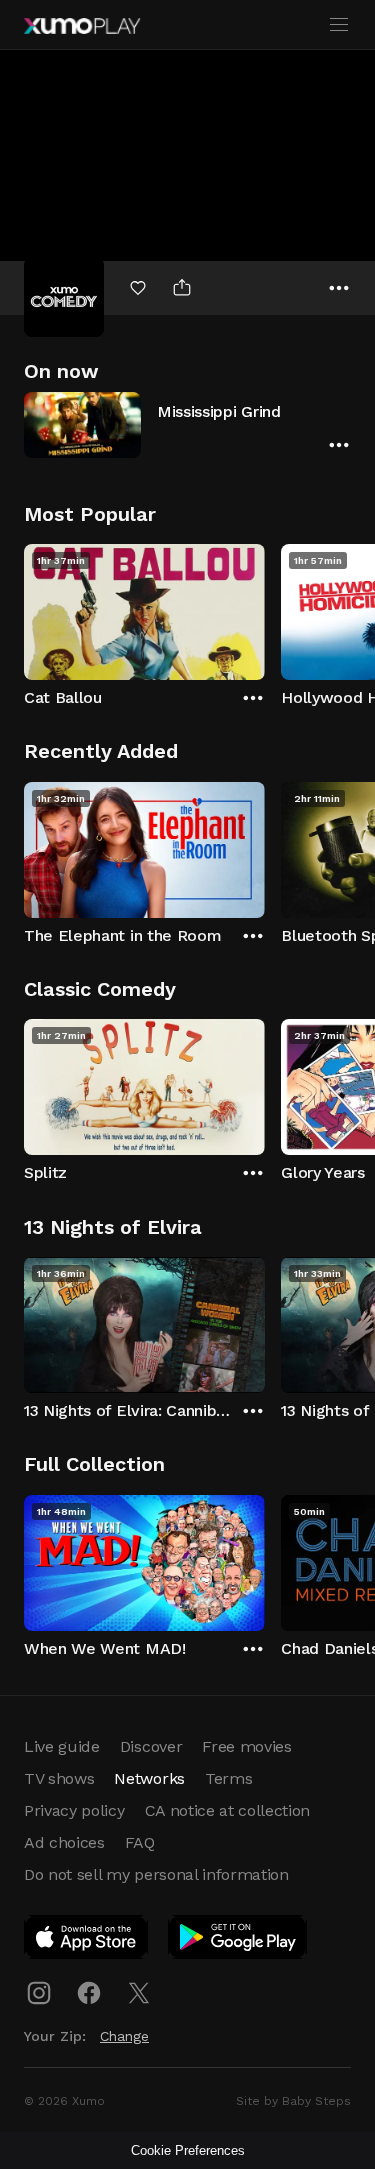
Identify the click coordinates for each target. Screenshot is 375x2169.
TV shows (59, 1778)
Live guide (62, 1746)
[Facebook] (89, 1993)
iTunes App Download (87, 1941)
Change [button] (124, 2036)
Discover (151, 1746)
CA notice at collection (228, 1810)
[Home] (82, 26)
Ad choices (64, 1842)
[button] (187, 424)
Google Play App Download (238, 1941)
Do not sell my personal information (156, 1874)
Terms (228, 1778)
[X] (139, 1993)
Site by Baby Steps (293, 2101)
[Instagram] (39, 1993)
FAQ (140, 1842)
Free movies (246, 1746)
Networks (149, 1778)
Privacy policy (74, 1810)
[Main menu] (339, 25)
